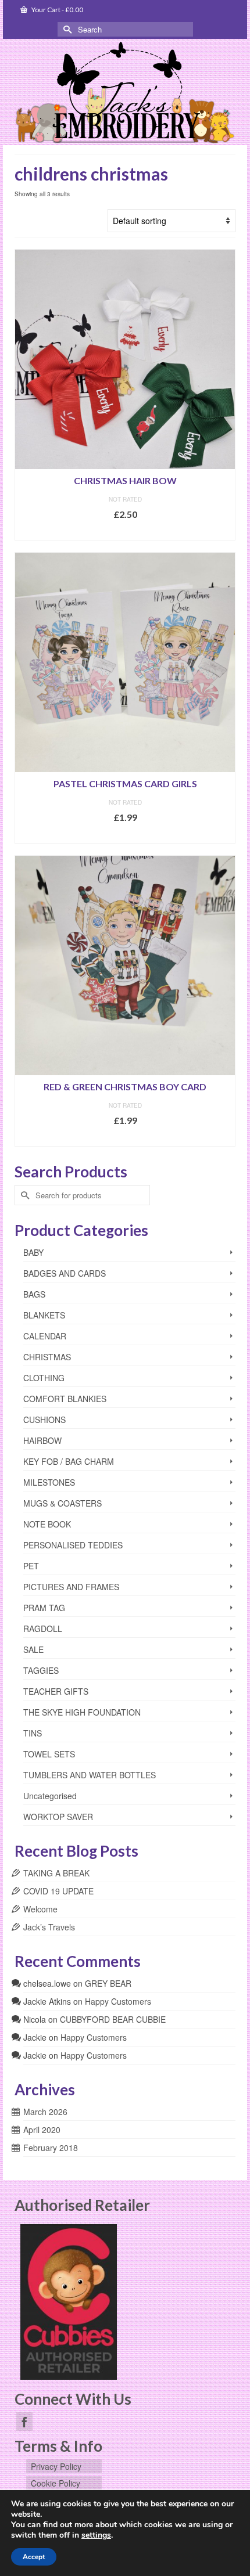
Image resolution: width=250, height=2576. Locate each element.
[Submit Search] (66, 29)
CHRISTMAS (47, 1357)
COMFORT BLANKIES (65, 1399)
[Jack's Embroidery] (125, 93)
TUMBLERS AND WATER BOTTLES (90, 1775)
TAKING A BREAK (56, 1873)
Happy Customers (118, 2001)
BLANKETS (44, 1315)
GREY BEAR (108, 1983)
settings (96, 2535)
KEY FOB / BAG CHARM (69, 1461)
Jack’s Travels (49, 1927)
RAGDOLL (43, 1629)
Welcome (40, 1909)
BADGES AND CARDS (65, 1273)
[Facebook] (24, 2422)
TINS (33, 1733)
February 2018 (51, 2148)
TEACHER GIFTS (56, 1691)
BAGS (34, 1294)
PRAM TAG (44, 1608)
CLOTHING (44, 1378)
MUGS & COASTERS (63, 1503)
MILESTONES (49, 1482)
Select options (125, 532)
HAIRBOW (42, 1440)
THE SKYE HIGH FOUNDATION (82, 1712)
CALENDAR (45, 1336)
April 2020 (42, 2130)
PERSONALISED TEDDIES (73, 1545)
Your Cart (57, 10)
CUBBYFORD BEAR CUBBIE (113, 2019)
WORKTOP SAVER (58, 1817)
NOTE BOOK (47, 1524)
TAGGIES (41, 1670)
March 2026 (45, 2112)
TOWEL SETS (49, 1754)
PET (31, 1566)
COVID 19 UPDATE (58, 1891)
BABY (33, 1252)
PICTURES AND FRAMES (71, 1587)
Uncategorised (50, 1796)
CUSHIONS (44, 1419)
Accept (34, 2557)
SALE (33, 1649)
